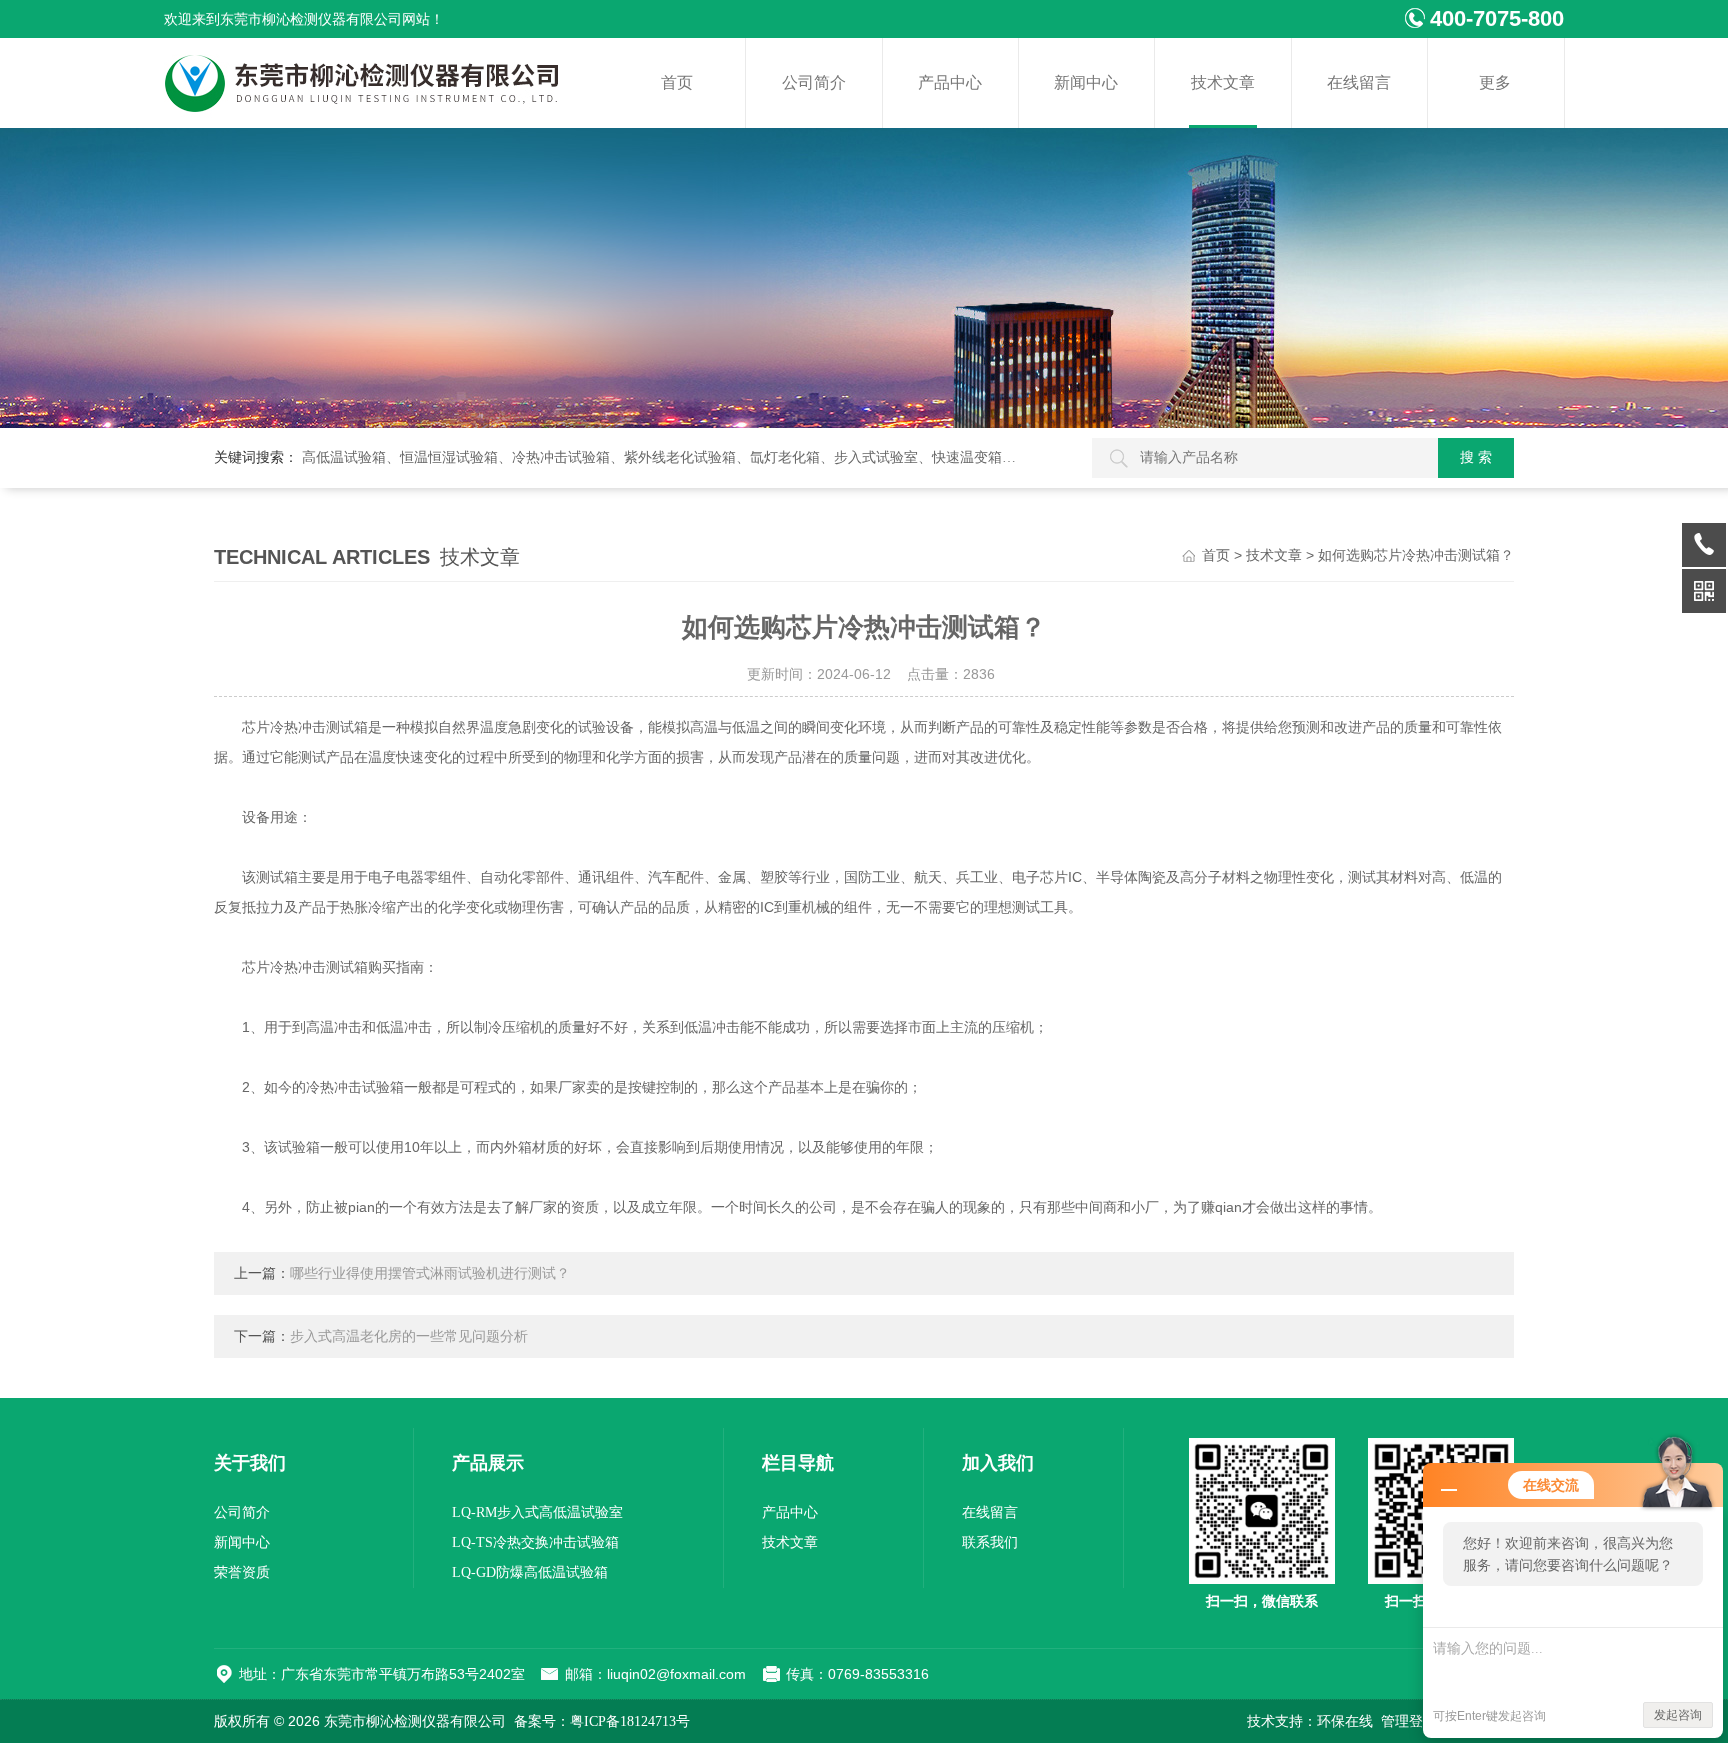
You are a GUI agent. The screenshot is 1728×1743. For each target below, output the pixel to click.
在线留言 (1359, 82)
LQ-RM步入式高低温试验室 (537, 1512)
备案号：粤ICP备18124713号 (602, 1721)
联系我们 (990, 1542)
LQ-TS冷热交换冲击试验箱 (535, 1542)
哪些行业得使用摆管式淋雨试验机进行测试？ (430, 1273)
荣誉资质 (242, 1572)
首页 (677, 82)
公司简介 (814, 82)
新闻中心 (1086, 82)
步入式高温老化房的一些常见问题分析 (409, 1336)
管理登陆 (1409, 1721)
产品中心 (950, 82)
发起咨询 (1678, 1715)
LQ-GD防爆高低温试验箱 (530, 1572)
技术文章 (1223, 82)
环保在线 (1345, 1721)
